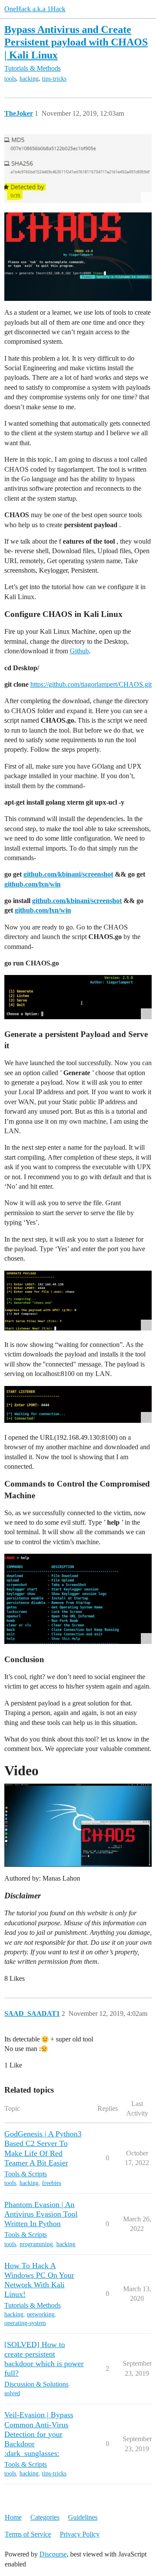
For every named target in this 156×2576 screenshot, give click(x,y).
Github (79, 651)
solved (12, 2393)
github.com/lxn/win (32, 884)
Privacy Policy (80, 2534)
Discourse (53, 2554)
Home (13, 2517)
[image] (78, 168)
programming (36, 2244)
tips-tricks (54, 79)
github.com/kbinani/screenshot (68, 874)
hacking (29, 79)
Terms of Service (28, 2534)
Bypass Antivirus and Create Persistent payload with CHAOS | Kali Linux (76, 42)
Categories (45, 2517)
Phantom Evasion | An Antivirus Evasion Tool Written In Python (41, 2214)
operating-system (25, 2323)
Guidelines (83, 2517)
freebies (52, 2183)
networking (41, 2314)
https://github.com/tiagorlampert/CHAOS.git (91, 684)
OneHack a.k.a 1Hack (35, 9)
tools (10, 79)
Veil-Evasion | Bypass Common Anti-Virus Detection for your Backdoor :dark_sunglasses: (39, 2434)
